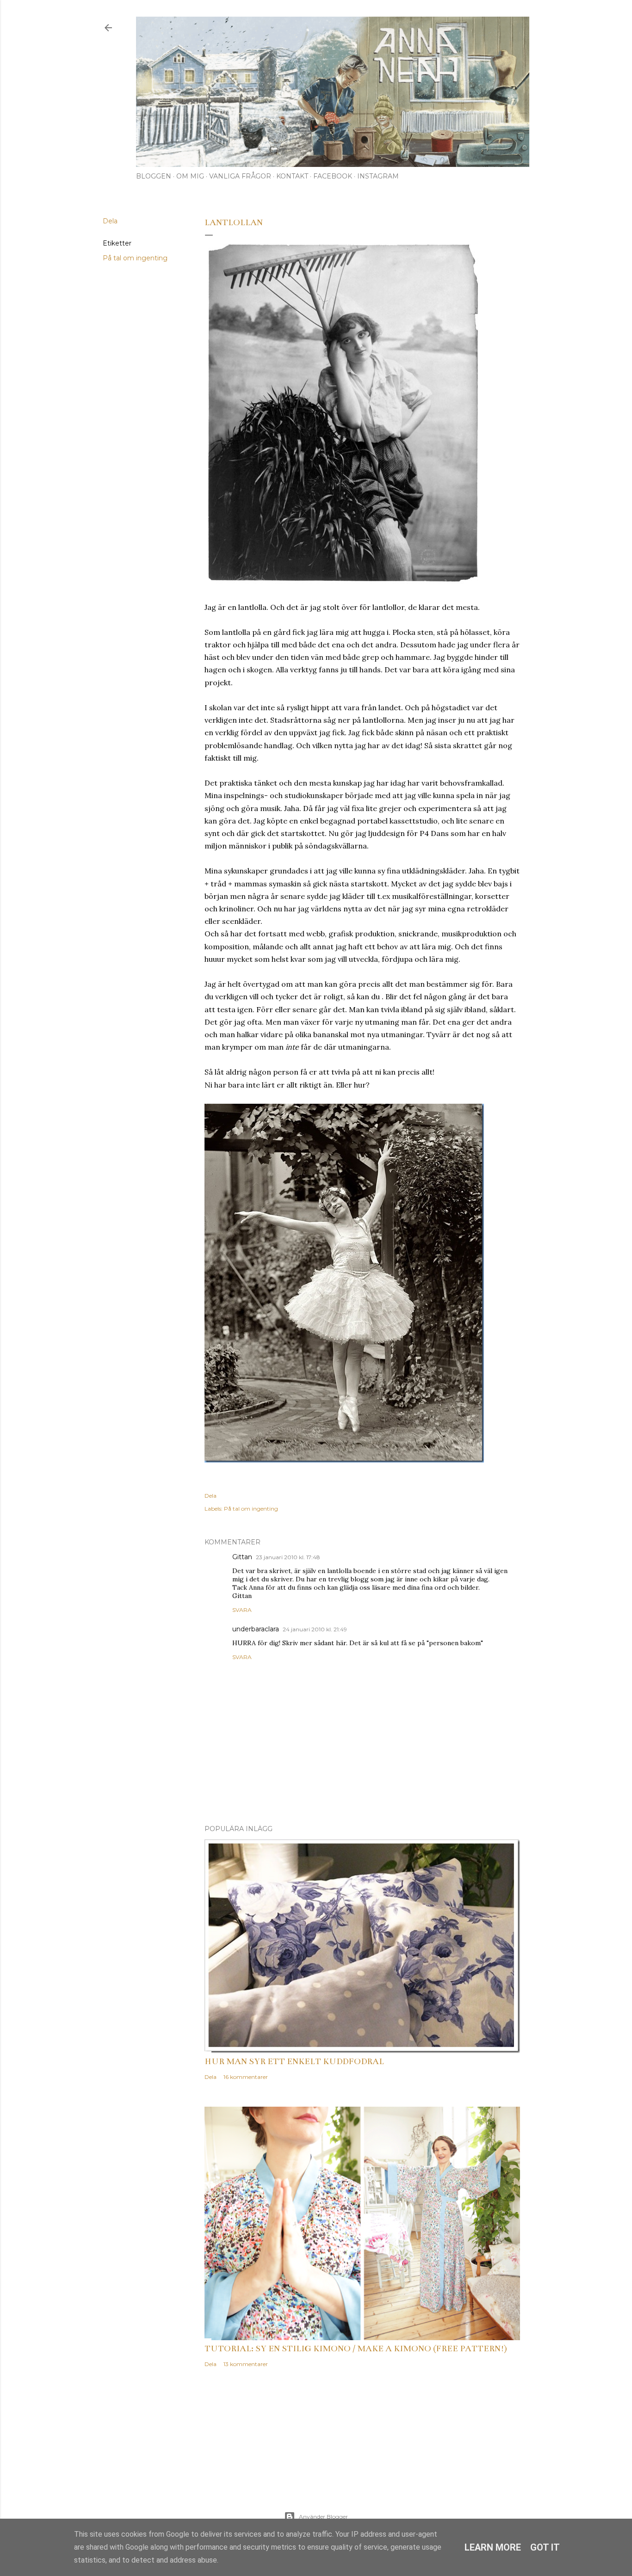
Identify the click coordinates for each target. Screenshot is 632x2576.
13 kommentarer (246, 2364)
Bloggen (154, 176)
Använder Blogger (323, 2517)
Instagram (378, 176)
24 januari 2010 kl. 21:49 (315, 1629)
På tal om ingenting (135, 258)
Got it (545, 2547)
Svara (242, 1610)
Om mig (190, 176)
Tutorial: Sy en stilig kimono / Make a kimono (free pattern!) (356, 2349)
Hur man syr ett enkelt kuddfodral (294, 2061)
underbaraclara (256, 1629)
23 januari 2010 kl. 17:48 (288, 1557)
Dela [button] (110, 221)
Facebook (333, 176)
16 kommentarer (246, 2077)
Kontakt (292, 176)
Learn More (493, 2547)
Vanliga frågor (240, 176)
